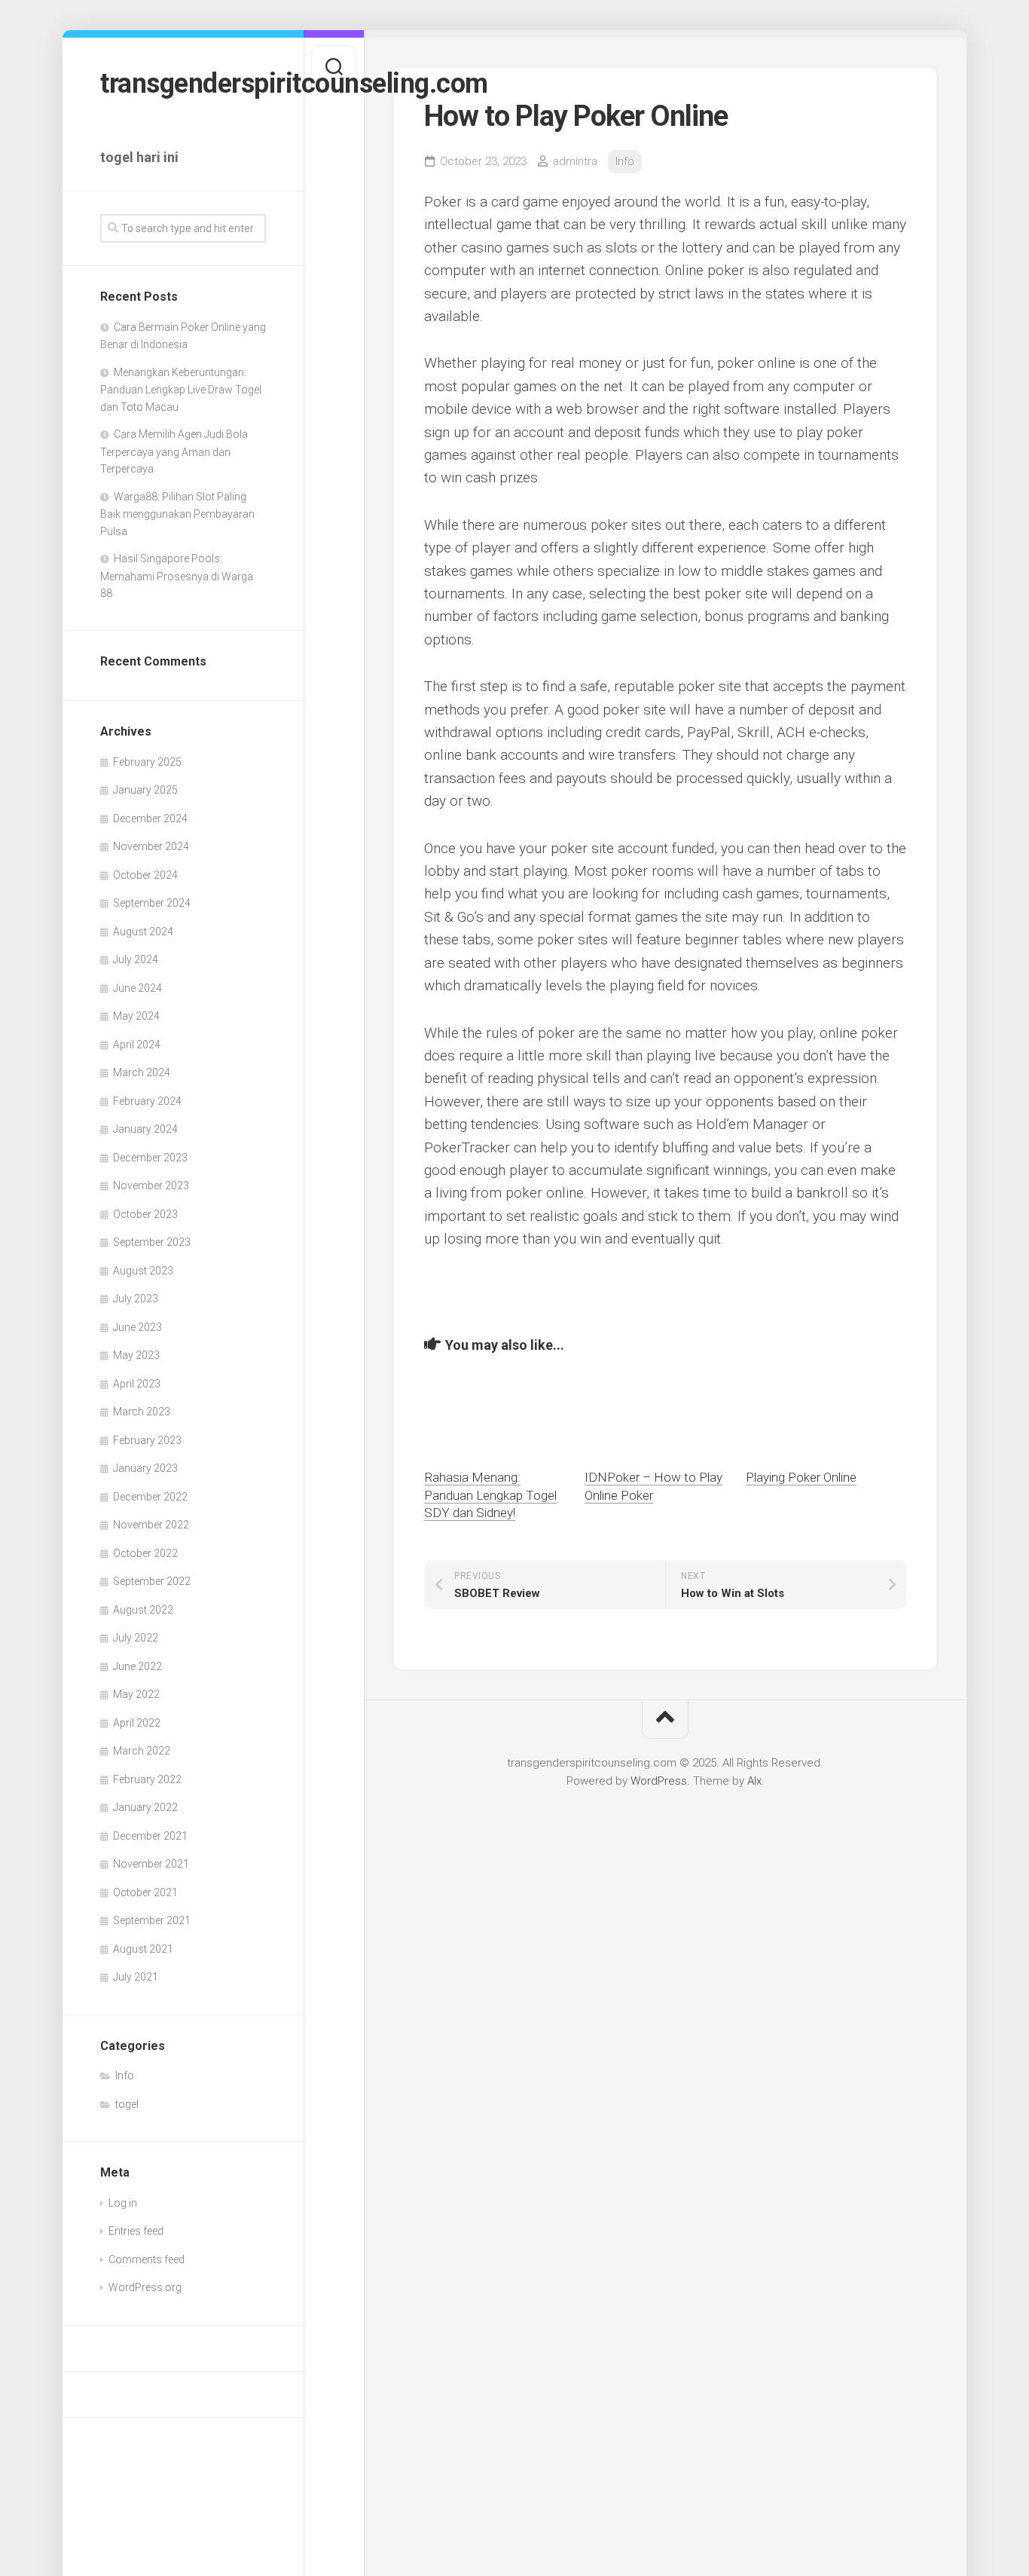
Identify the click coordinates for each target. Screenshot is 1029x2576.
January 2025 (145, 790)
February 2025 (147, 762)
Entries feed (136, 2231)
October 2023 (145, 1214)
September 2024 (152, 903)
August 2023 (143, 1271)
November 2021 (151, 1864)
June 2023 (137, 1327)
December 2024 (150, 818)
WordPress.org (145, 2287)
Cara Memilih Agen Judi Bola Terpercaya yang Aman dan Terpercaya (174, 451)
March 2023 (142, 1412)
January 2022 (145, 1807)
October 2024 (145, 875)
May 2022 (136, 1694)
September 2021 (152, 1920)
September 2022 (152, 1581)
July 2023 (136, 1299)
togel (127, 2104)
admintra (575, 161)
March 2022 (142, 1751)
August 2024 (143, 932)
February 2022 (147, 1779)
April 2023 (137, 1384)
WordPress (659, 1781)
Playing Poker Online (801, 1477)
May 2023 (136, 1355)
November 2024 (151, 846)
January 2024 (145, 1129)
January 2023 (145, 1468)
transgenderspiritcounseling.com (183, 84)
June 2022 (137, 1666)
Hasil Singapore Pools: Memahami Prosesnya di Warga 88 (177, 576)
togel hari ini (139, 157)
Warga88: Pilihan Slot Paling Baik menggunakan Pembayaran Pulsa (177, 514)
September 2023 (152, 1242)
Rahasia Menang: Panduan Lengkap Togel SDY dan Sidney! (490, 1495)
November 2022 (151, 1525)
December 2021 (150, 1836)
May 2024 (136, 1016)
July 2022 (136, 1638)
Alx (754, 1781)
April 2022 (137, 1723)
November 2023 (151, 1186)
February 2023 (147, 1440)
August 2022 (143, 1610)
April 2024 (137, 1045)
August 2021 (143, 1949)
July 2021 (136, 1977)
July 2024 (136, 959)
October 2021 (145, 1892)
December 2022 (150, 1497)
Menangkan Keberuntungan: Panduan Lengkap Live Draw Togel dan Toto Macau (181, 390)
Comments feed (147, 2259)
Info (125, 2076)
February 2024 (147, 1101)
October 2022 (145, 1553)
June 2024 (137, 988)
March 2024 (142, 1072)
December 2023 (150, 1158)
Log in (123, 2203)
